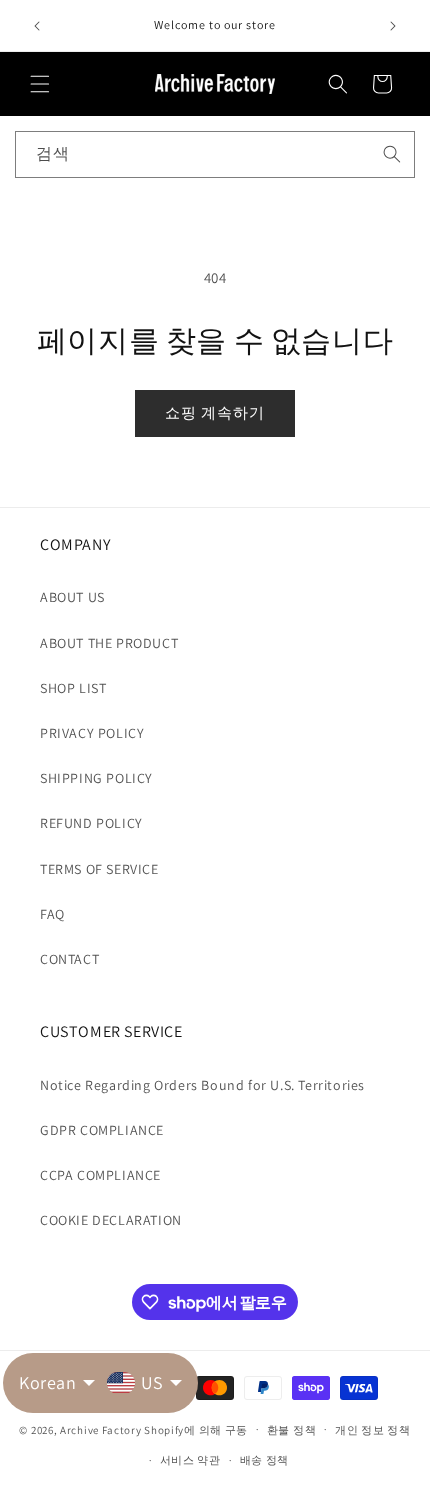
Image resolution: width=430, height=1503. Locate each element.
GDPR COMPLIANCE (102, 1130)
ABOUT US (72, 597)
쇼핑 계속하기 (215, 412)
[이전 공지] (37, 26)
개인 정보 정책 (373, 1430)
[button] (40, 84)
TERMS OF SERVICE (99, 869)
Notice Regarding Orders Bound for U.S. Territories (202, 1085)
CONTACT (69, 959)
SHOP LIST (73, 688)
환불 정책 (292, 1430)
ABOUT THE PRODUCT (109, 643)
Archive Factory (101, 1429)
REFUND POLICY (91, 823)
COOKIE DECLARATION (111, 1220)
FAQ (52, 914)
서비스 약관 (190, 1460)
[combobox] (215, 154)
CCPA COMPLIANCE (100, 1175)
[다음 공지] (393, 26)
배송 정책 (265, 1460)
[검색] (392, 154)
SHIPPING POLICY (96, 778)
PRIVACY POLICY (92, 733)
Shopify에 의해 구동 (196, 1429)
